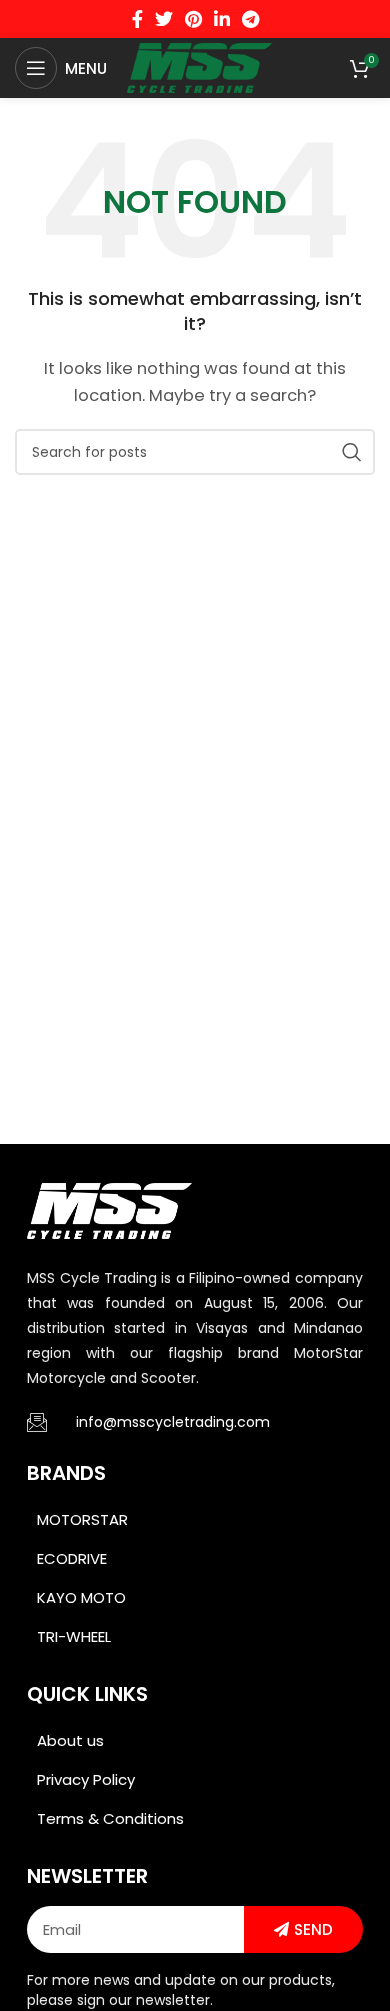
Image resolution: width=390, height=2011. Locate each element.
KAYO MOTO (81, 1597)
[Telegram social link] (250, 19)
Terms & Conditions (110, 1818)
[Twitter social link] (164, 19)
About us (70, 1740)
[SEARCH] (352, 452)
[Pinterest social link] (193, 19)
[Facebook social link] (137, 19)
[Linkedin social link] (222, 19)
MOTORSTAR (82, 1519)
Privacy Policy (86, 1779)
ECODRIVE (72, 1558)
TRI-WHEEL (74, 1636)
